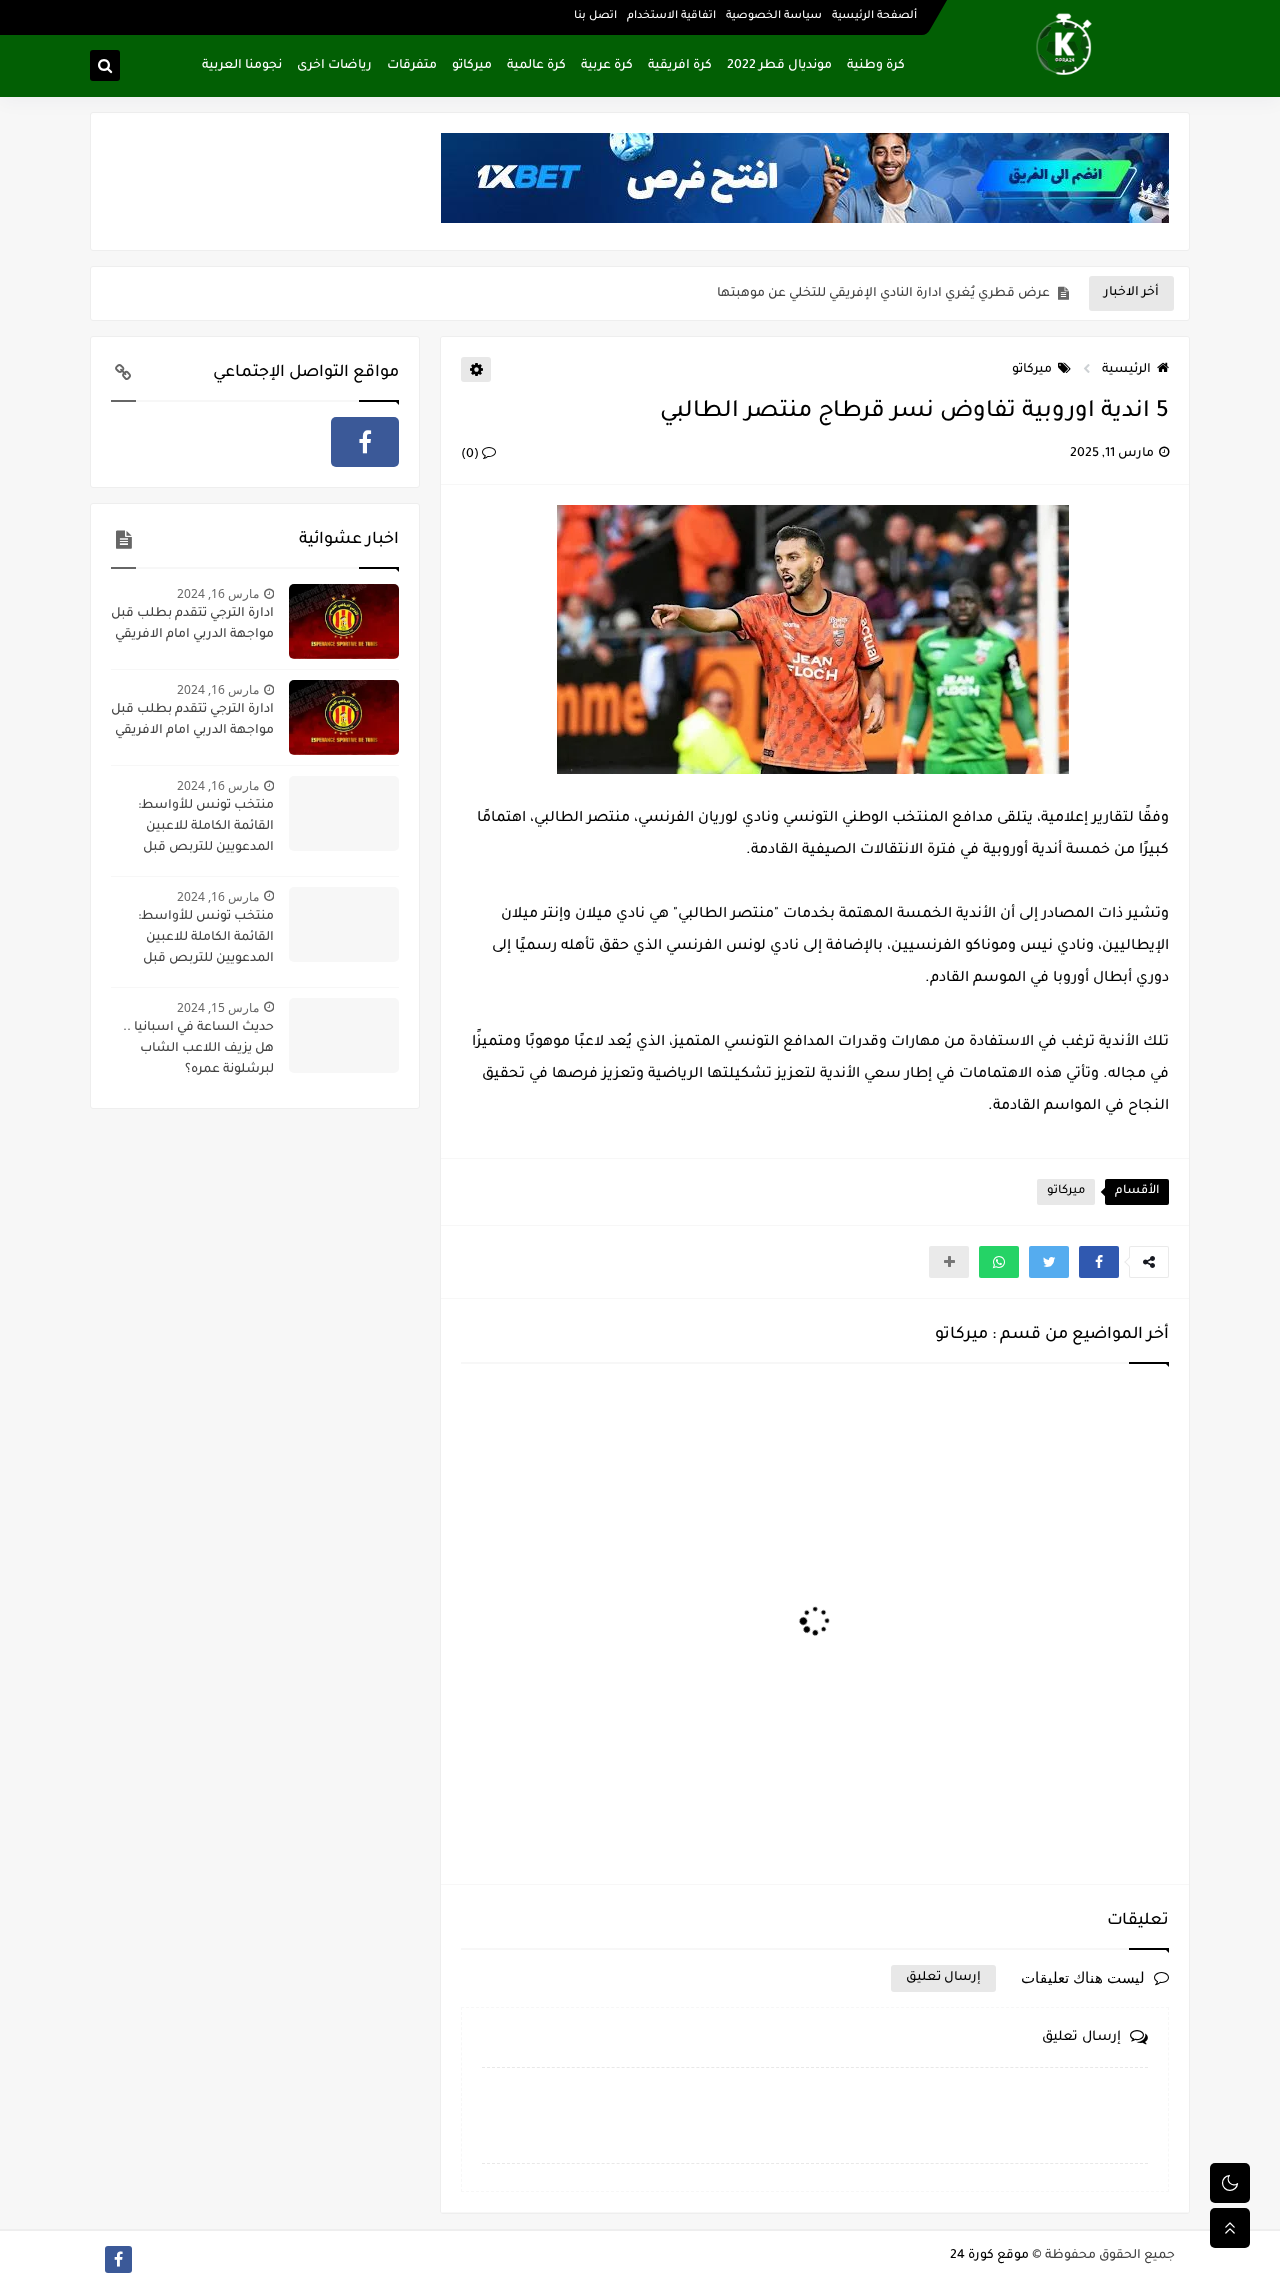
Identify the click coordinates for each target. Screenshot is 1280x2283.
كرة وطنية (876, 66)
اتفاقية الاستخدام (671, 16)
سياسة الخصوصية (774, 16)
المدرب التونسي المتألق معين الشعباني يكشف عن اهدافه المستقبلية (846, 294)
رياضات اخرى (334, 66)
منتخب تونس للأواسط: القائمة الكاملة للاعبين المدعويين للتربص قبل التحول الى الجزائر (206, 829)
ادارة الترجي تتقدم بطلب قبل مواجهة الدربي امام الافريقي (192, 624)
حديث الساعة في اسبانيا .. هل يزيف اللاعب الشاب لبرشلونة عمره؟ (198, 1049)
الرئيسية (1126, 370)
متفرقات (412, 66)
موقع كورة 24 (989, 2256)
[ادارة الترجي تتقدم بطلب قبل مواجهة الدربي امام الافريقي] (344, 621)
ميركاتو (472, 66)
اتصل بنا (595, 16)
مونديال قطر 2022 (779, 66)
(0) (471, 455)
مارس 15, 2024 (218, 1007)
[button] (1099, 1262)
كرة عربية (607, 66)
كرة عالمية (536, 66)
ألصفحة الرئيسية (874, 16)
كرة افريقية (680, 66)
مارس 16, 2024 (218, 593)
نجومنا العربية (242, 66)
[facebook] (365, 442)
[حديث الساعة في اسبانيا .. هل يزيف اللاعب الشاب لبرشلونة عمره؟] (344, 1035)
